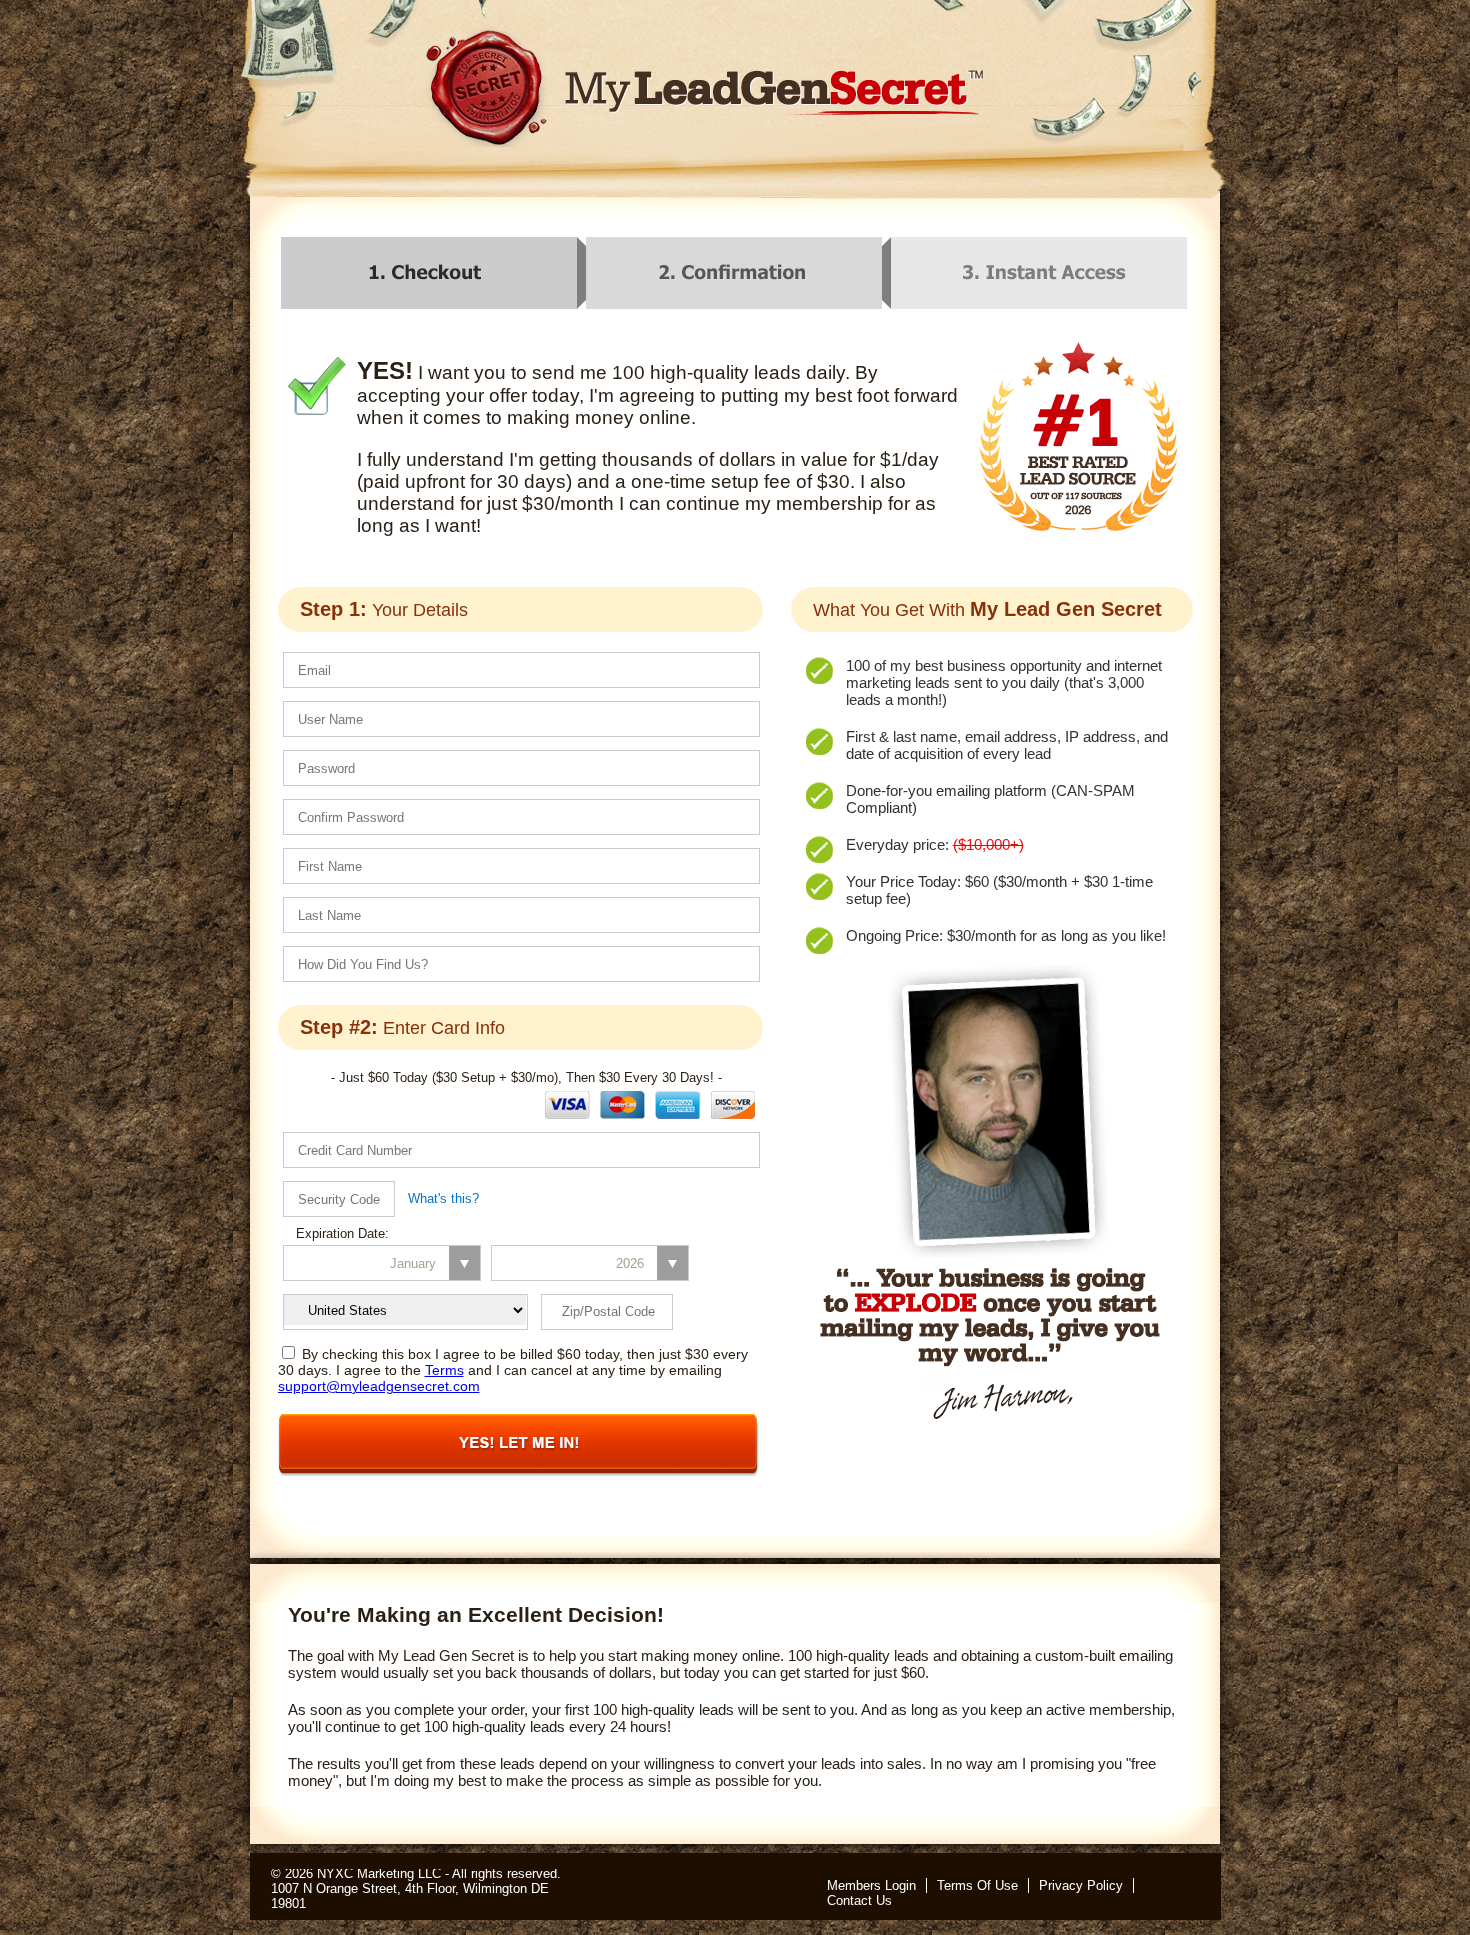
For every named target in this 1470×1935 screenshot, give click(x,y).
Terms (444, 1370)
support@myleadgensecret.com (379, 1386)
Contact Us (859, 1900)
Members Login (871, 1885)
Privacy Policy (1081, 1885)
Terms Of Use (977, 1885)
